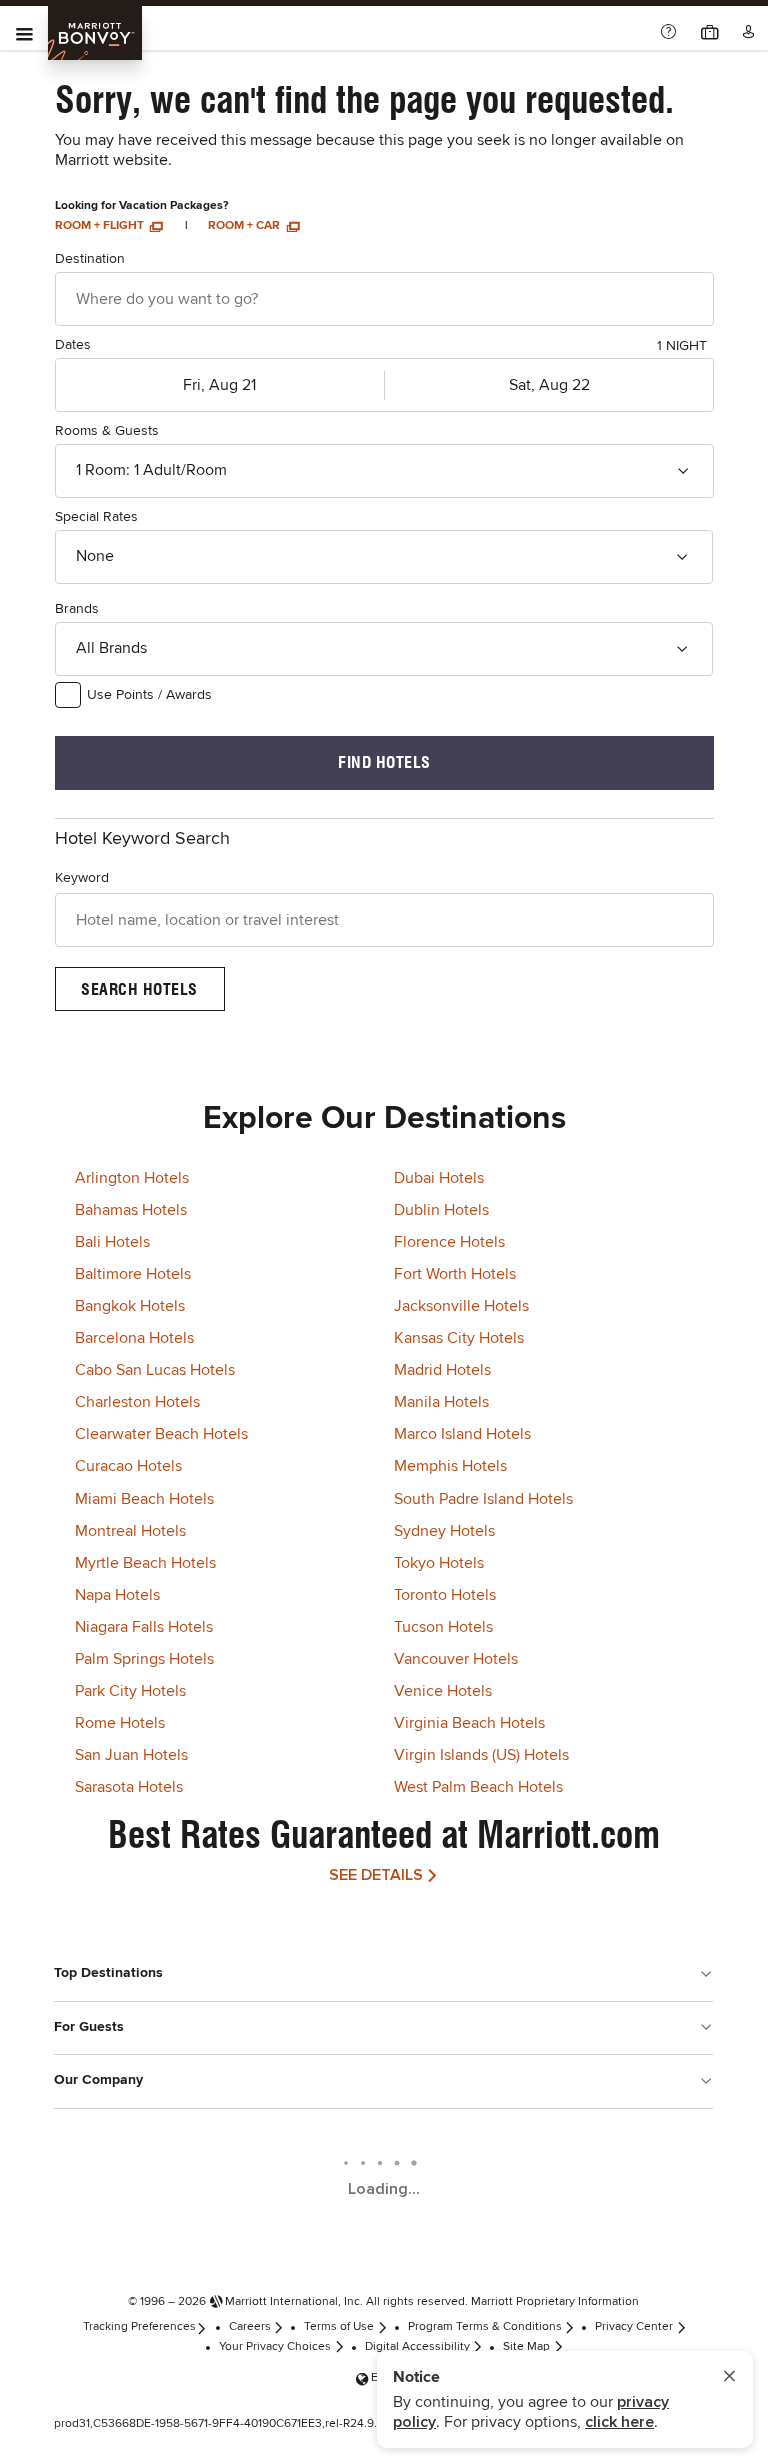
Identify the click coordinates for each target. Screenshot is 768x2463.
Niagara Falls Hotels (144, 1627)
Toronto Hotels (445, 1595)
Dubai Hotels (439, 1178)
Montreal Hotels (130, 1531)
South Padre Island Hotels (483, 1499)
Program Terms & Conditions (485, 2327)
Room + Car (245, 226)
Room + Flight (101, 226)
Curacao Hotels (128, 1466)
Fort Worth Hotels (455, 1274)
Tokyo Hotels (439, 1563)
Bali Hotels (112, 1242)
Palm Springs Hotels (144, 1659)
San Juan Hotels (131, 1755)
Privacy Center (634, 2327)
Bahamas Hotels (131, 1210)
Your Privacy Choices (275, 2347)
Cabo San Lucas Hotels (155, 1370)
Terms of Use (339, 2327)
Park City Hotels (130, 1691)
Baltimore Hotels (133, 1274)
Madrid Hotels (442, 1370)
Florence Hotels (449, 1242)
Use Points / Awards (149, 695)
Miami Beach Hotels (144, 1499)
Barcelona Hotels (134, 1338)
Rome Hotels (120, 1723)
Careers (250, 2327)
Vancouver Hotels (456, 1659)
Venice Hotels (443, 1691)
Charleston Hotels (137, 1402)
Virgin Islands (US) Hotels (481, 1755)
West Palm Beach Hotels (478, 1787)
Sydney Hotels (444, 1531)
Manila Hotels (441, 1402)
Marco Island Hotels (462, 1434)
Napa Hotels (117, 1595)
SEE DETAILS (376, 1875)
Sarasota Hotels (129, 1787)
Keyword (82, 878)
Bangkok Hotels (130, 1306)
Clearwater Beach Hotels (161, 1434)
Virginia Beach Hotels (469, 1723)
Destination (90, 259)
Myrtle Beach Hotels (145, 1563)
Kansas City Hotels (459, 1338)
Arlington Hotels (132, 1178)
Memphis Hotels (450, 1466)
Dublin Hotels (441, 1210)
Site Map (526, 2347)
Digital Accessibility (417, 2347)
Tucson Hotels (443, 1627)
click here (619, 2422)
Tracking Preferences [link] (139, 2327)
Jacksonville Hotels (461, 1306)
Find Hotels (384, 762)
